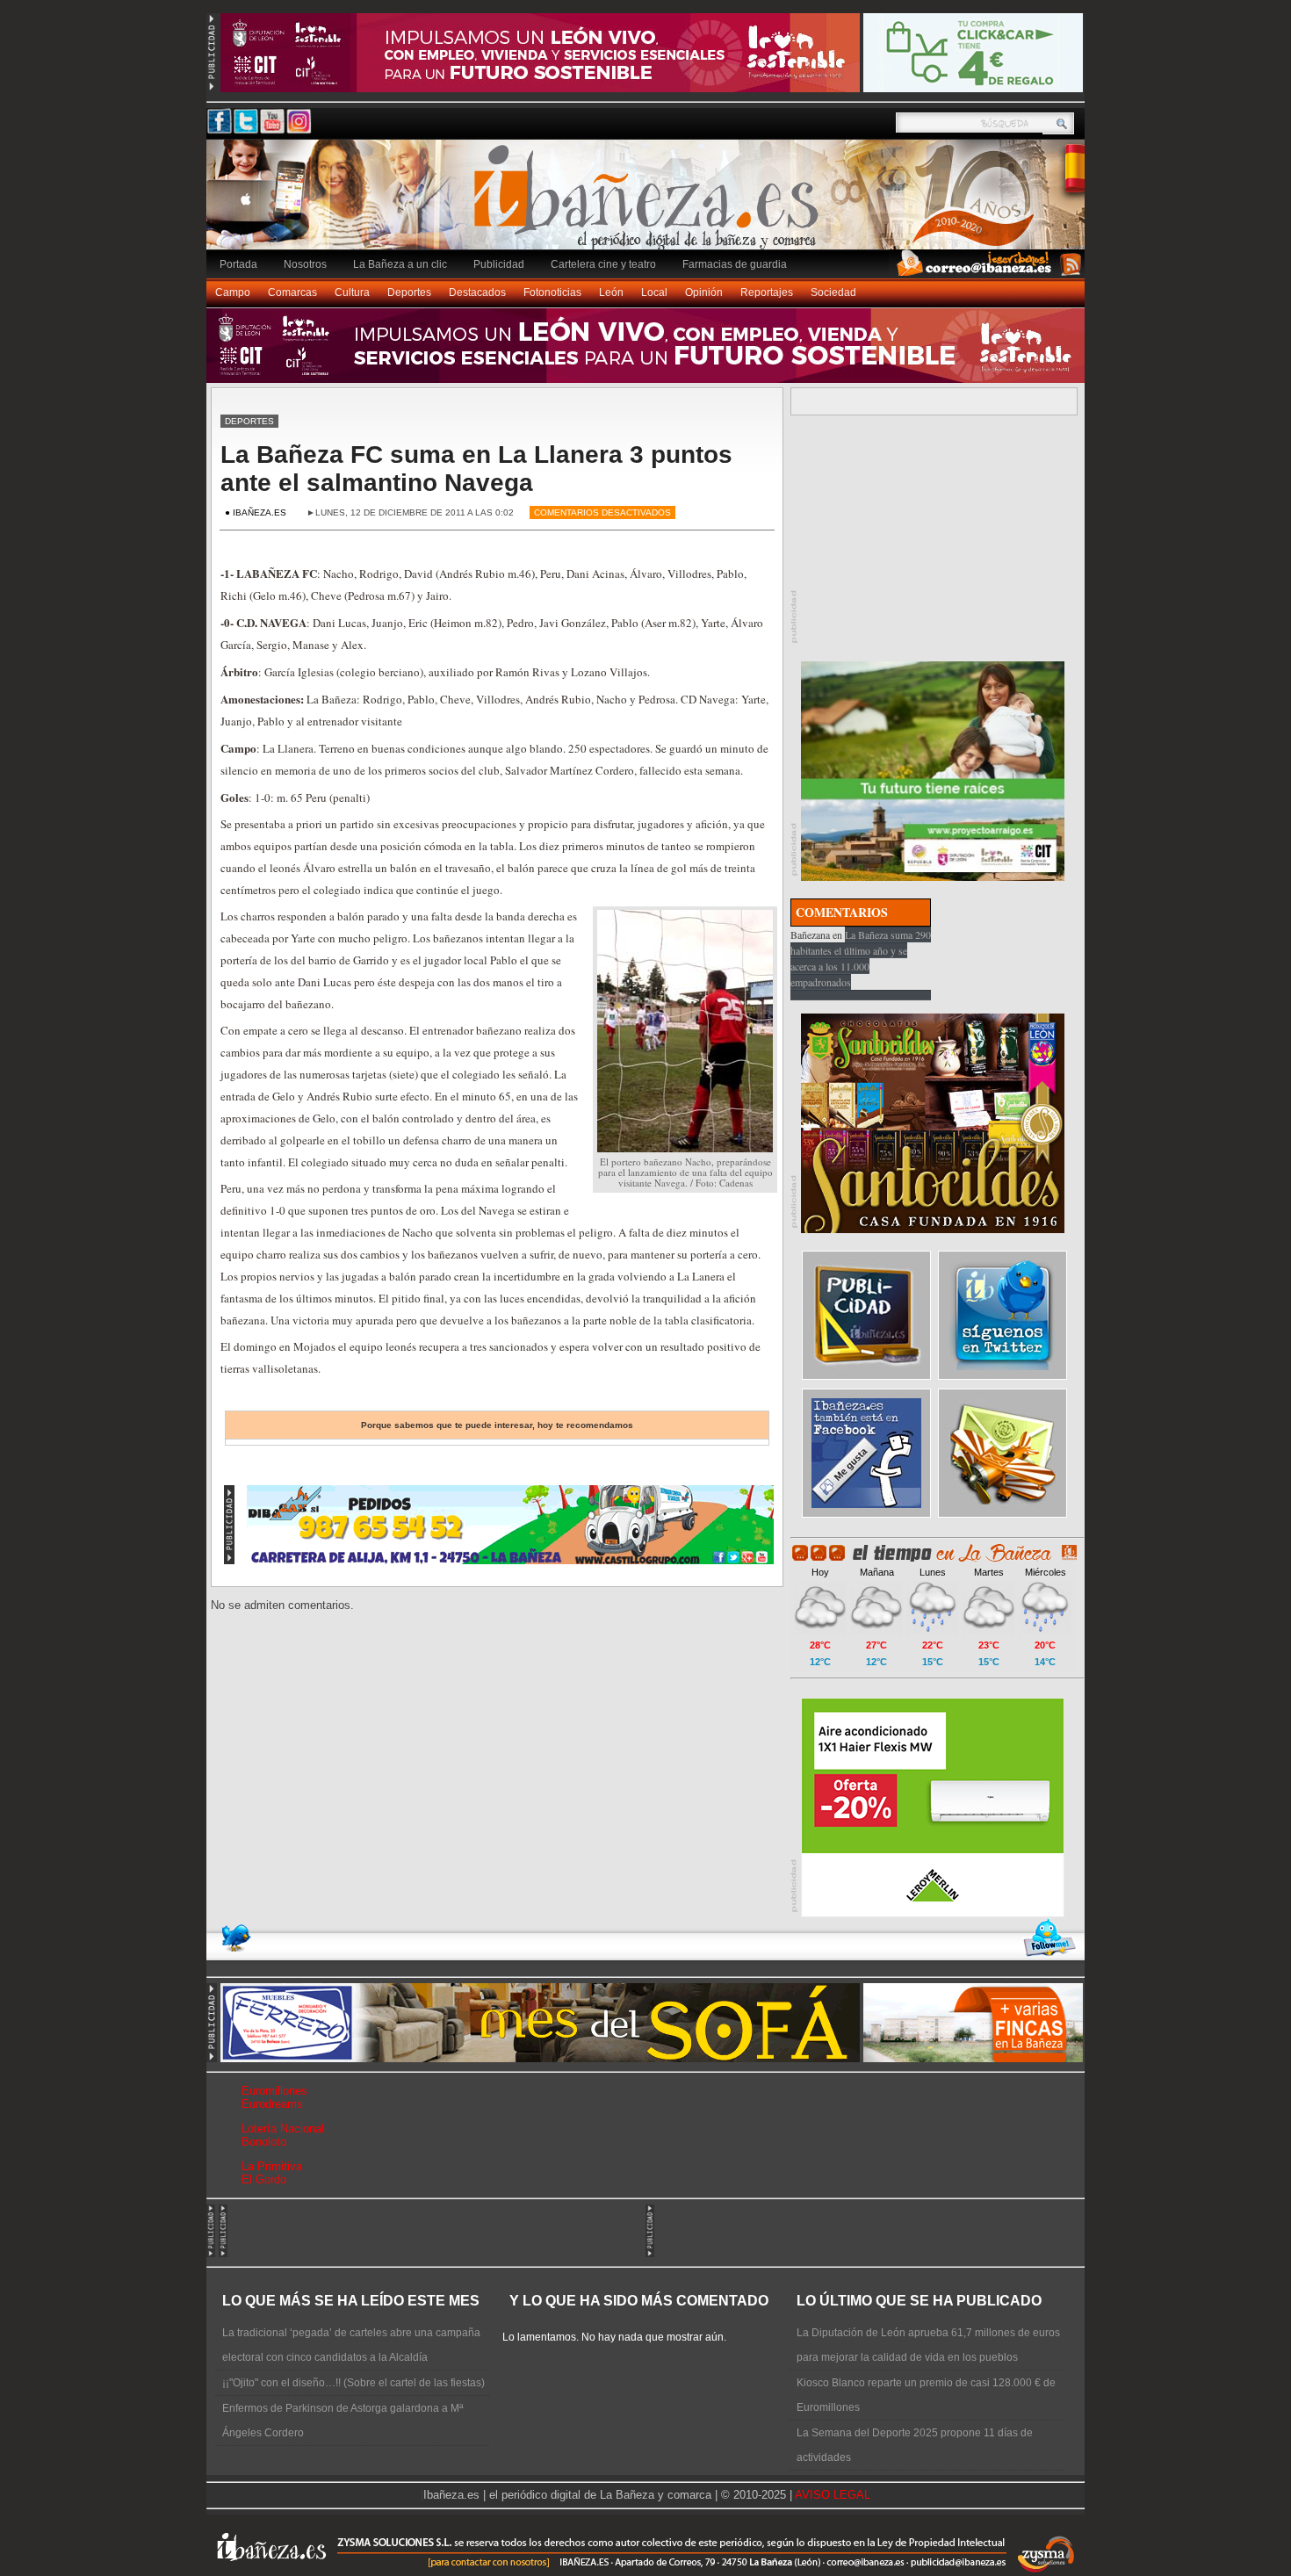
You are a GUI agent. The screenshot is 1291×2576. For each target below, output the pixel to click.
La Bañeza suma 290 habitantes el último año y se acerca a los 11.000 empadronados (861, 958)
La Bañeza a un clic (400, 264)
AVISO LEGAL (833, 2495)
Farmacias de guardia (735, 264)
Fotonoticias (552, 292)
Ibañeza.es (650, 204)
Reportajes (767, 292)
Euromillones (274, 2091)
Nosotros (305, 264)
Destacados (477, 292)
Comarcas (292, 292)
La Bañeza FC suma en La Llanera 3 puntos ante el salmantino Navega (476, 469)
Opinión (704, 292)
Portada (238, 264)
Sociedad (833, 292)
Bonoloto (264, 2142)
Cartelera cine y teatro (603, 264)
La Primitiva (272, 2166)
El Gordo (264, 2179)
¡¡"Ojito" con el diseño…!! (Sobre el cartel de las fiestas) (353, 2383)
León (611, 292)
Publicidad (499, 264)
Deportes (409, 292)
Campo (233, 292)
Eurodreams (272, 2104)
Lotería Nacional (283, 2129)
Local (654, 292)
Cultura (352, 292)
